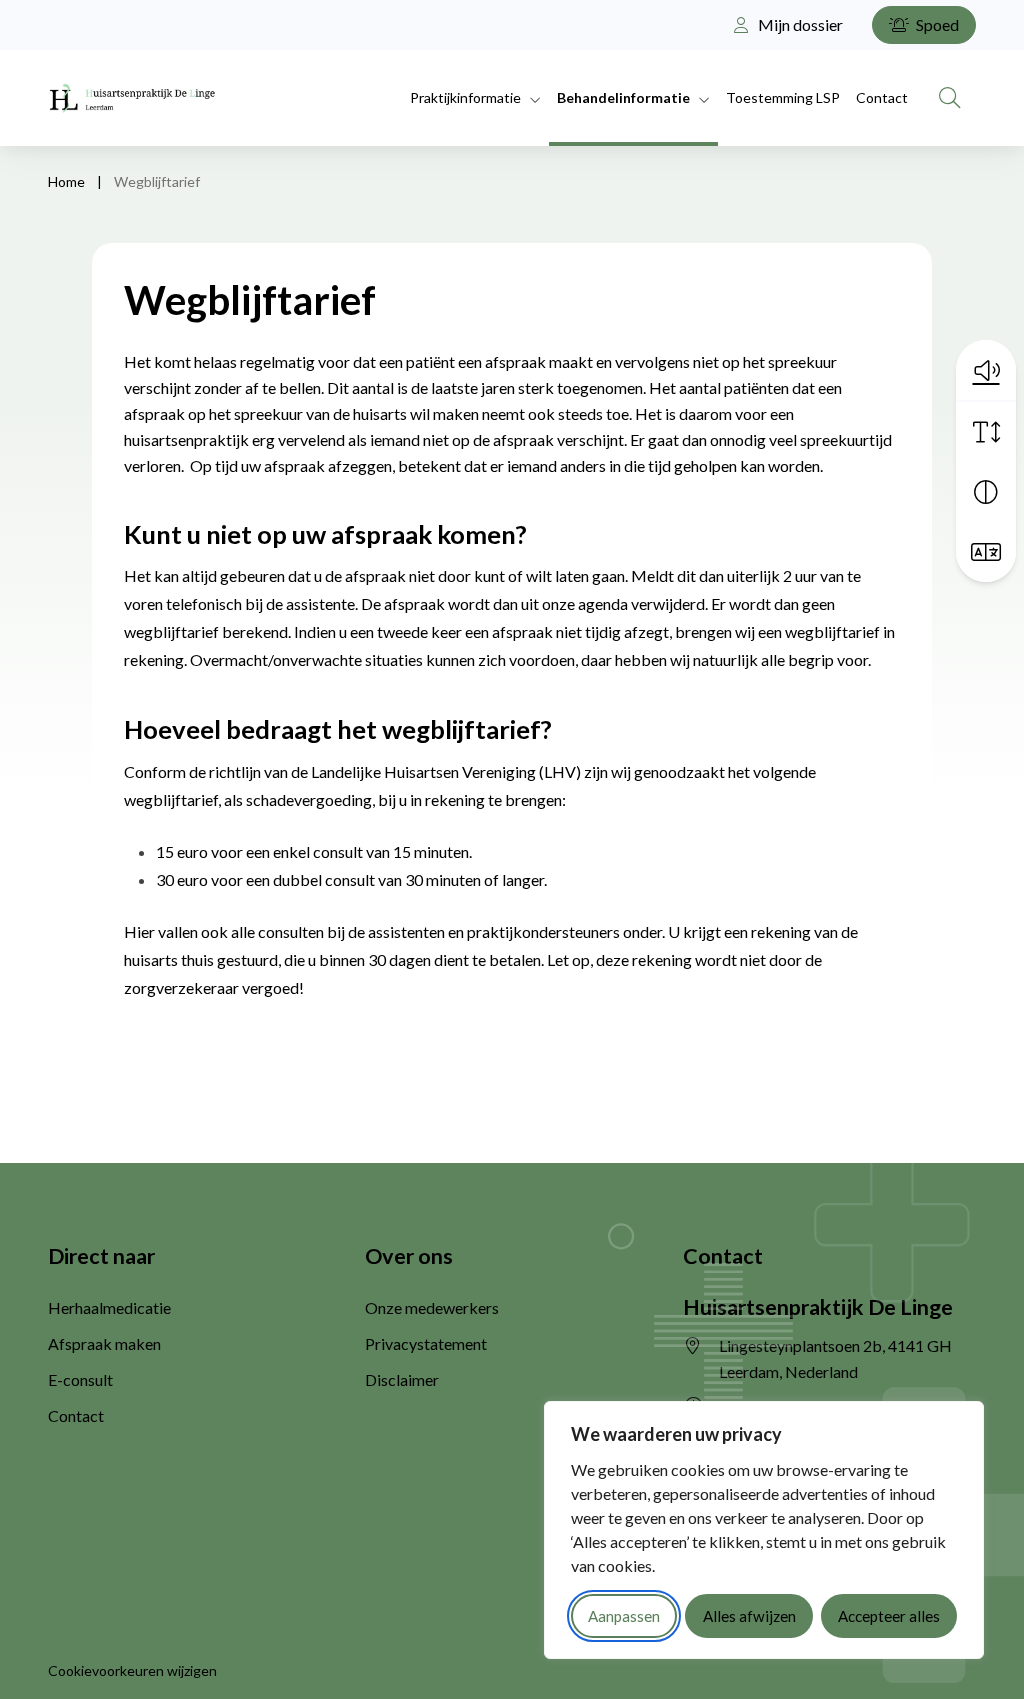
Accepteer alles (889, 1616)
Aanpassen (624, 1616)
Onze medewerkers (432, 1307)
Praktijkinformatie (465, 97)
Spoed (936, 24)
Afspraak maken (104, 1343)
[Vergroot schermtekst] (986, 432)
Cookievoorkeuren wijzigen (132, 1670)
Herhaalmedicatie (109, 1307)
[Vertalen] (986, 552)
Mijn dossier (799, 24)
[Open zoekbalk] (950, 98)
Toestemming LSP (783, 97)
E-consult (80, 1379)
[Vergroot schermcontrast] (986, 492)
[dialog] (764, 1530)
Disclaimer (402, 1379)
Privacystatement (426, 1343)
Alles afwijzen (749, 1616)
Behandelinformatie (623, 97)
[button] (986, 370)
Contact (882, 97)
